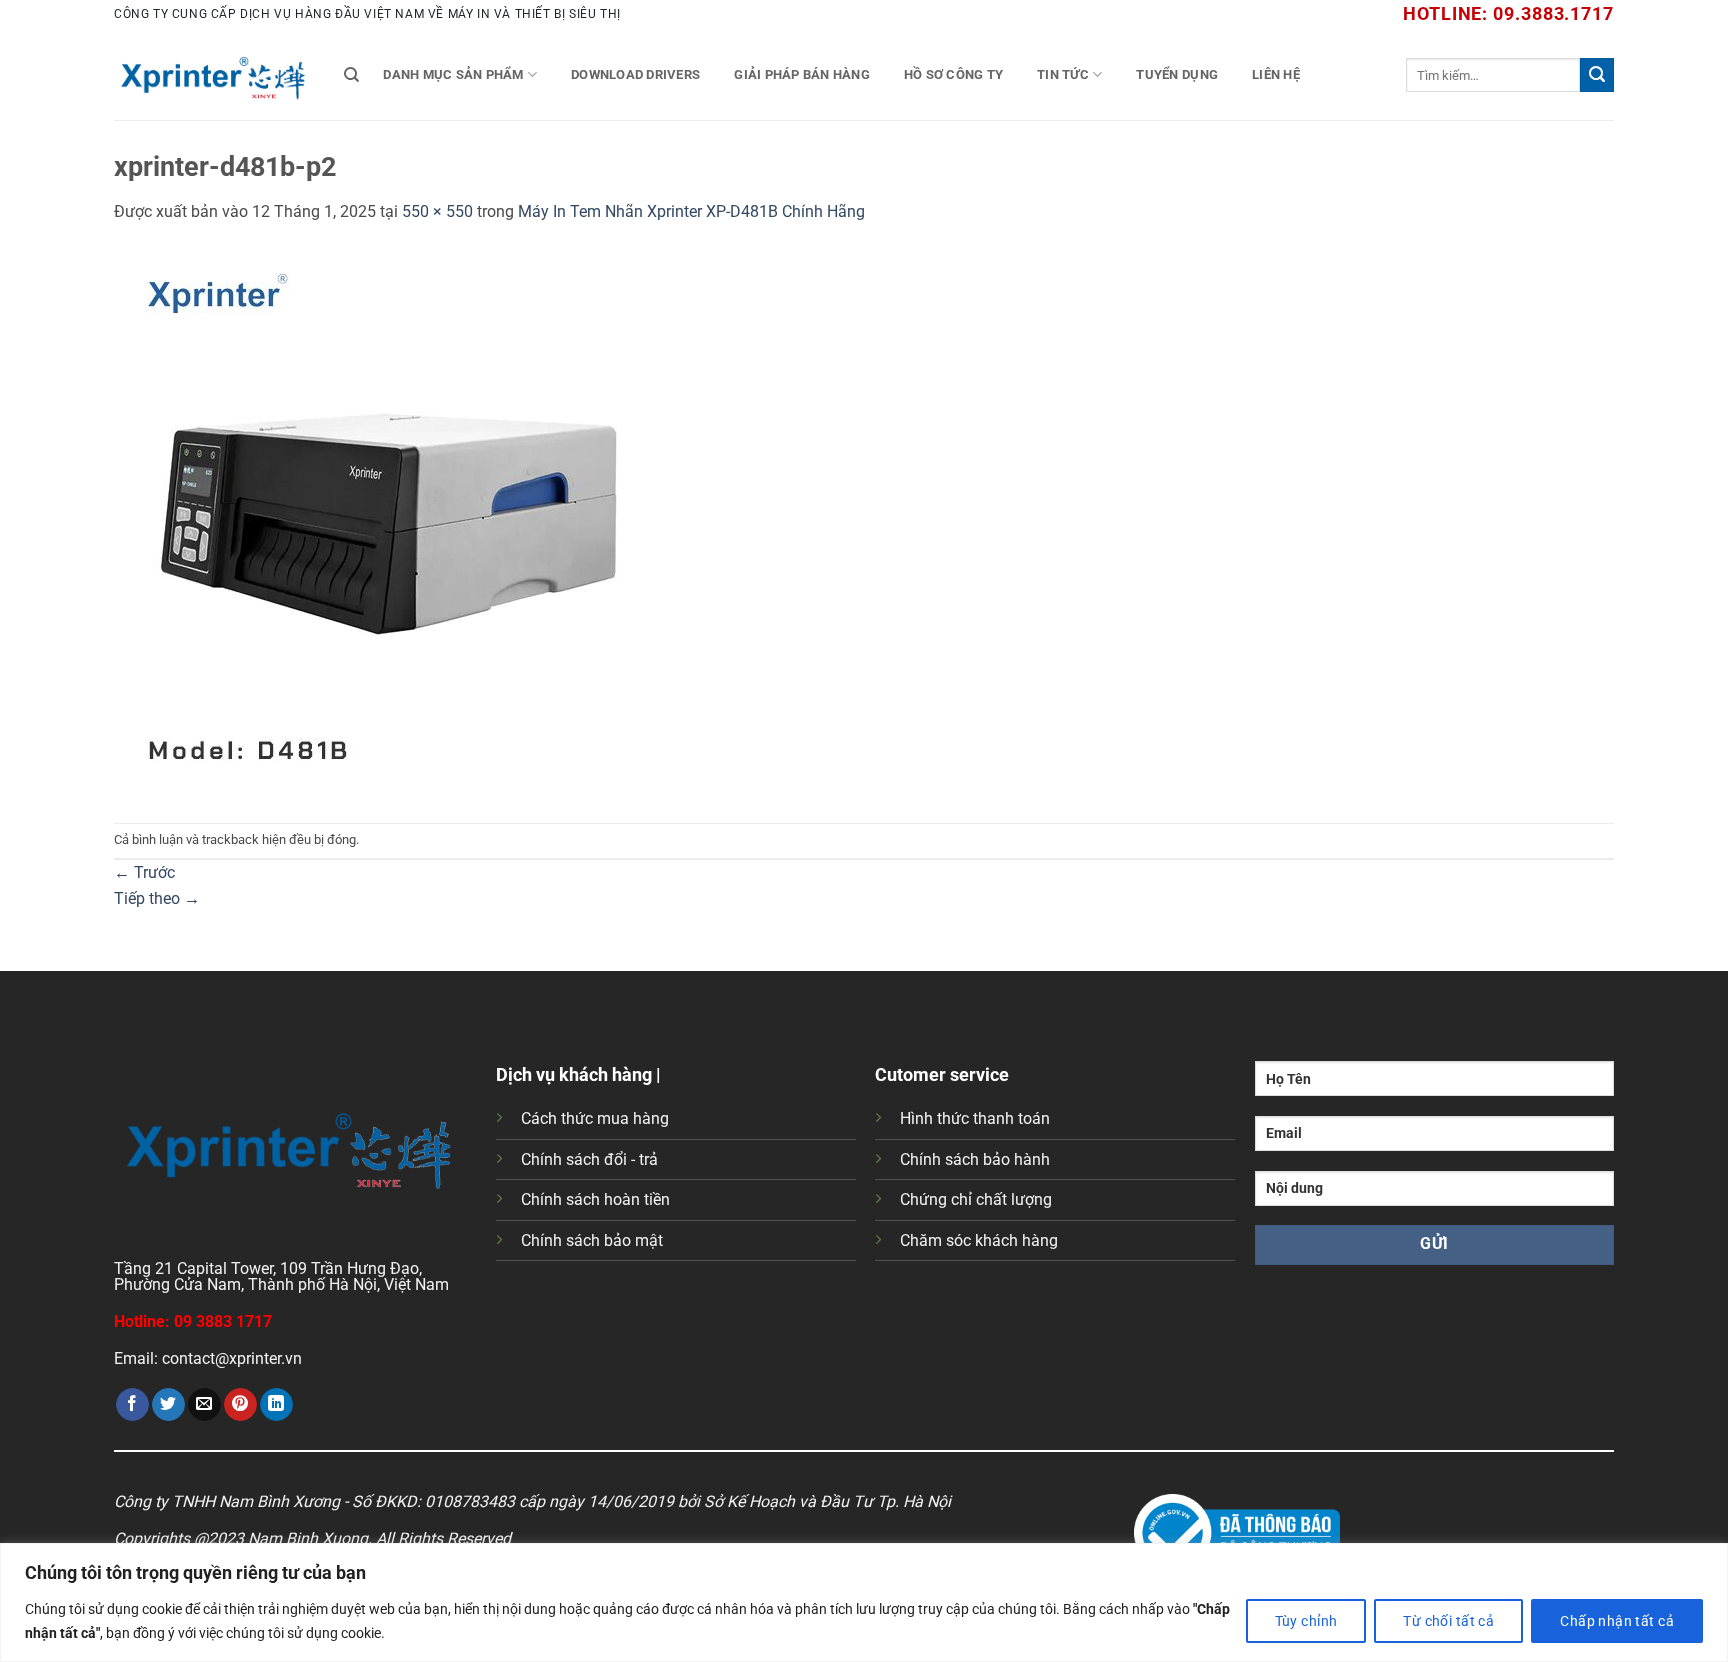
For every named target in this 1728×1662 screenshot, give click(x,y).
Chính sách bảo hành (975, 1159)
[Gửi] (1597, 75)
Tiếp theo (157, 898)
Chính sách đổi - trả (589, 1159)
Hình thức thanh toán (975, 1118)
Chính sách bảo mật (592, 1240)
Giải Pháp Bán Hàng (802, 74)
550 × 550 (437, 211)
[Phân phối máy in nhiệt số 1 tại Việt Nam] (214, 75)
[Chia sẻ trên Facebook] (132, 1405)
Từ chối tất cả (1448, 1621)
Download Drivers (635, 74)
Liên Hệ (1276, 74)
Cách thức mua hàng (595, 1118)
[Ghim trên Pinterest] (240, 1405)
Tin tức (1063, 74)
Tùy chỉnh (1306, 1621)
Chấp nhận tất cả (1617, 1621)
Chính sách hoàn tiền (595, 1199)
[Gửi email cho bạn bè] (204, 1405)
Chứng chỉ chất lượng (976, 1199)
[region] (864, 1602)
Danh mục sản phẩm (453, 74)
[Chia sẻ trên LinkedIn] (276, 1405)
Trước (144, 872)
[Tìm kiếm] (351, 75)
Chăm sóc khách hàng (979, 1240)
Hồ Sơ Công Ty (953, 74)
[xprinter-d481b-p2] (389, 522)
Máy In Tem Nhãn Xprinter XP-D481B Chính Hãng (691, 211)
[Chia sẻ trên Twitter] (168, 1405)
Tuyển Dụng (1177, 74)
